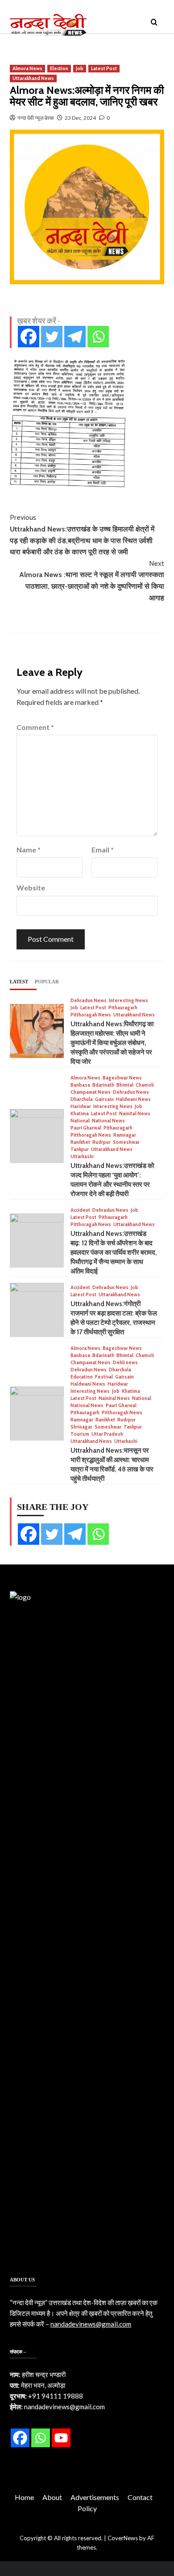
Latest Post (104, 68)
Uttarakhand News (33, 78)
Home (24, 2497)
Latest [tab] (19, 982)
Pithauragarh (123, 1008)
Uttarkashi (82, 1157)
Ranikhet (80, 1142)
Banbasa (80, 1085)
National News (108, 1121)
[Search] (154, 23)
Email (103, 850)
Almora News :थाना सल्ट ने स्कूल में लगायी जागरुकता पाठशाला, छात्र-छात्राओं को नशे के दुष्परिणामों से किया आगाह (92, 581)
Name (29, 850)
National (80, 1121)
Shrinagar (81, 1427)
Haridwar (81, 1107)
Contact (140, 2497)
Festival (104, 1377)
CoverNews (123, 2538)
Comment (35, 727)
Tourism (80, 1434)
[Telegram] (75, 337)
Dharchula (82, 1099)
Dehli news (125, 1363)
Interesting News (128, 1001)
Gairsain (104, 1099)
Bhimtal (125, 1085)
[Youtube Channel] (61, 2438)
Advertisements (95, 2497)
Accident (80, 1210)
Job (80, 68)
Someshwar (126, 1142)
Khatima (80, 1114)
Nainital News (135, 1114)
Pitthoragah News (91, 1015)
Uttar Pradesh (107, 1434)
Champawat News (91, 1092)
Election (59, 68)
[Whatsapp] (98, 337)
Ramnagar (125, 1135)
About (52, 2497)
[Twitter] (52, 337)
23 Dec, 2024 (80, 118)
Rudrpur (101, 1142)
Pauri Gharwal (86, 1128)
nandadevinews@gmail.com (91, 2324)
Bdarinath (103, 1085)
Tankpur (80, 1149)
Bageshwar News (122, 1078)
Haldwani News (133, 1099)
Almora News (27, 68)
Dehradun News (89, 1001)
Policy (87, 2508)
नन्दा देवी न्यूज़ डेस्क (36, 118)
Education (82, 1377)
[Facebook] (29, 337)
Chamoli (145, 1085)
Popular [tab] (47, 982)
